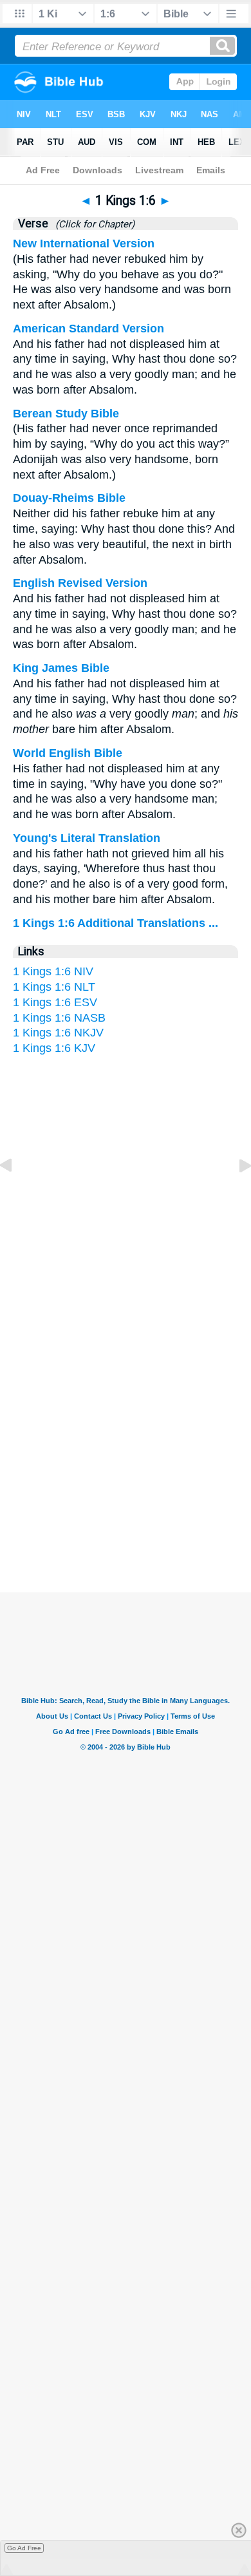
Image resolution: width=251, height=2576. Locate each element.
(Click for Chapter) (92, 224)
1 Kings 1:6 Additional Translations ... (116, 923)
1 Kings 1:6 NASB (59, 1018)
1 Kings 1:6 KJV (54, 1048)
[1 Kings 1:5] (16, 1194)
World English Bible (68, 753)
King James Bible (61, 668)
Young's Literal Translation (87, 838)
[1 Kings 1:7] (235, 1194)
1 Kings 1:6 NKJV (58, 1033)
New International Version (84, 243)
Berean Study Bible (66, 414)
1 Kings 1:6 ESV (55, 1002)
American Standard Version (88, 329)
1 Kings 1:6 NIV (53, 971)
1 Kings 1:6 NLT (54, 987)
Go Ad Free (24, 2548)
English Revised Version (80, 583)
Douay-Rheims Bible (69, 498)
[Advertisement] (126, 1467)
